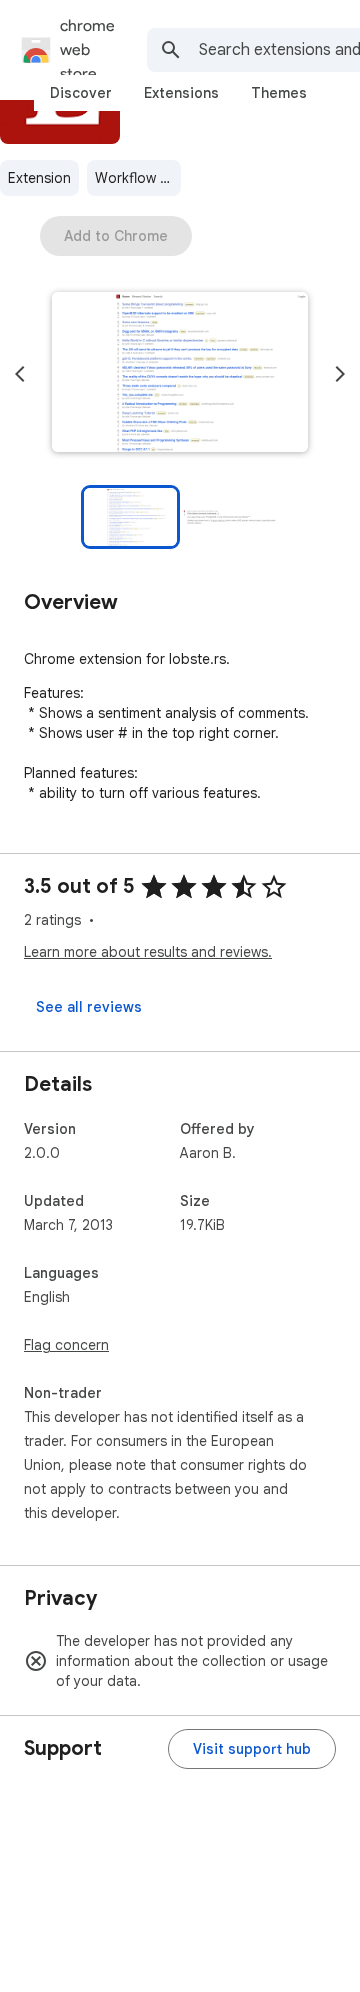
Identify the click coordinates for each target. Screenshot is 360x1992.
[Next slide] (340, 374)
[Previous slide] (20, 374)
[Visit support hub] (252, 1749)
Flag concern (66, 1345)
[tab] (81, 93)
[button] (180, 374)
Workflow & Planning (138, 178)
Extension (39, 178)
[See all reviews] (89, 1007)
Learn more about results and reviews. (148, 952)
